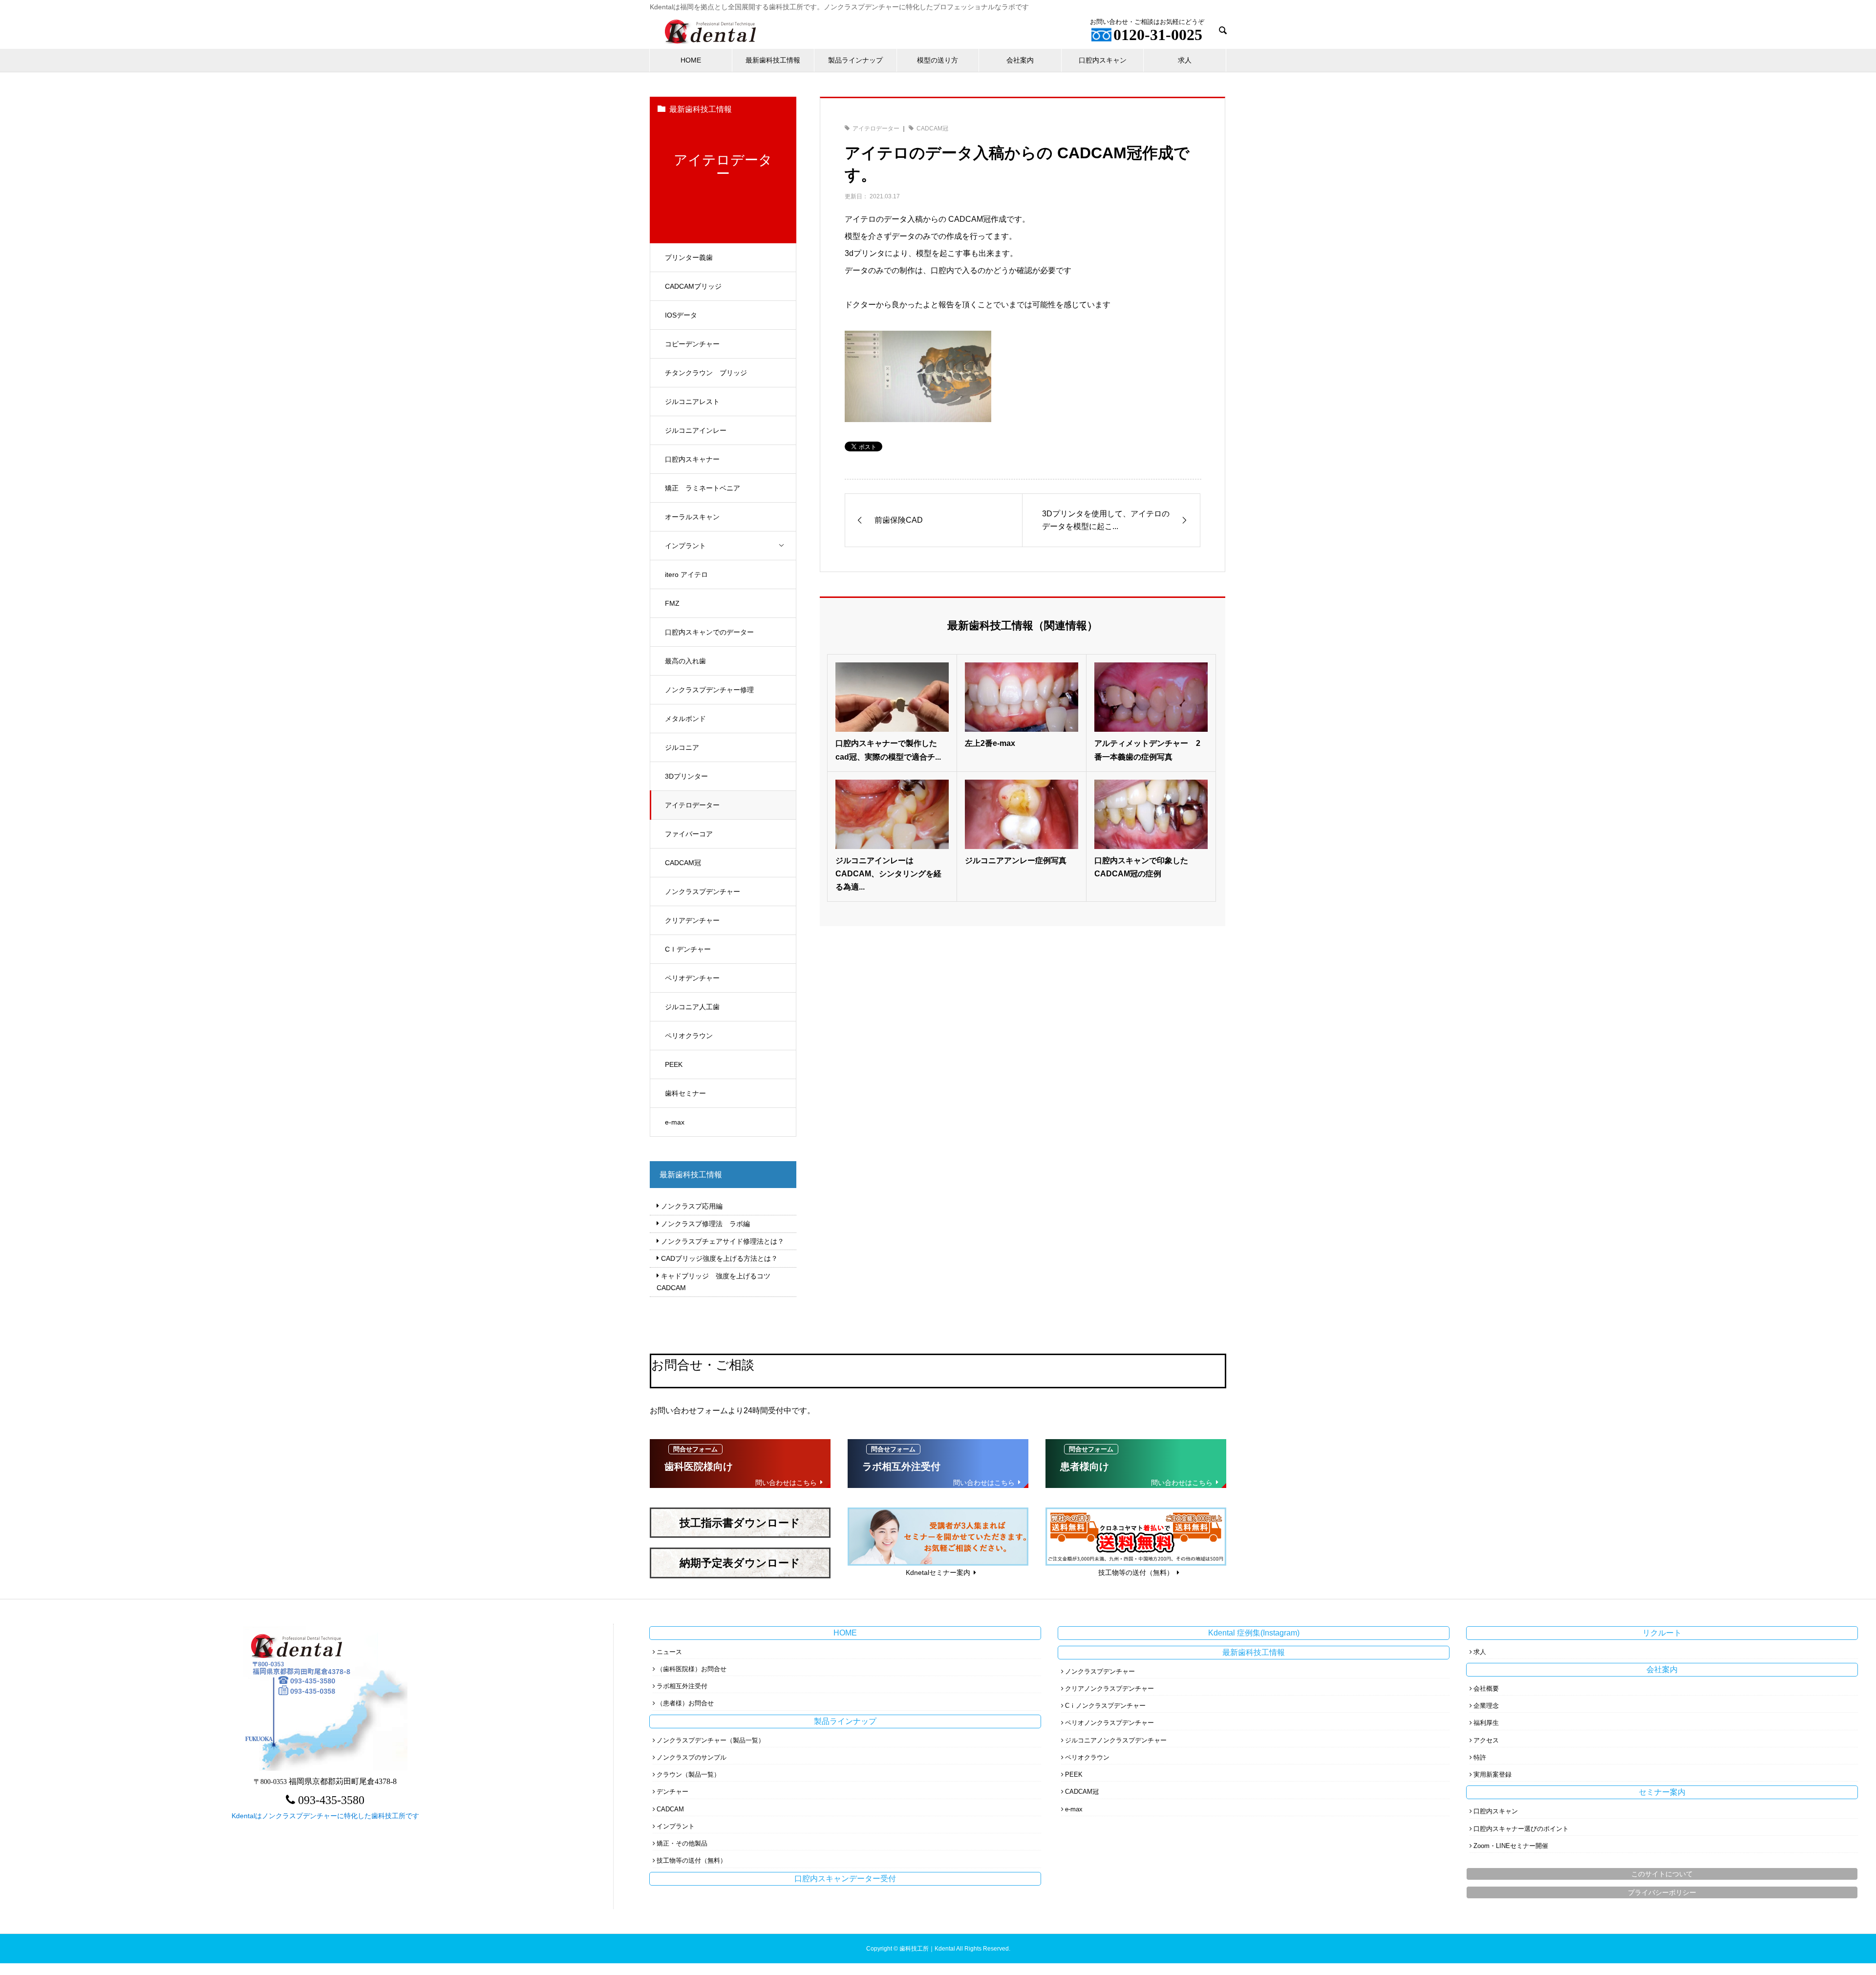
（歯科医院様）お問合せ (692, 1669)
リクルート (1662, 1633)
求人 (1185, 60)
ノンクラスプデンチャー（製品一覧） (711, 1740)
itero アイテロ (686, 574)
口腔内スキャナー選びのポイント (1521, 1829)
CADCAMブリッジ (693, 286)
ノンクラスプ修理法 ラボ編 (705, 1224)
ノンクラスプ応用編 (692, 1206)
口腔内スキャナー (692, 459)
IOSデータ (681, 315)
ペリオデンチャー (692, 978)
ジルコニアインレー (696, 430)
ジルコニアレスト (692, 402)
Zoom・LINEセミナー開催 (1511, 1846)
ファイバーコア (689, 834)
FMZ (672, 603)
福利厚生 (1486, 1723)
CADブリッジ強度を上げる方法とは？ (719, 1258)
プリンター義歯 (689, 257)
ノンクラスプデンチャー (703, 892)
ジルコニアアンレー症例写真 (1016, 860)
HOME (691, 60)
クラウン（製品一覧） (688, 1774)
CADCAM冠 (683, 863)
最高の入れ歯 (685, 661)
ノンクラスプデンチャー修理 (709, 690)
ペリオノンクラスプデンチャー (1109, 1723)
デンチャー (672, 1792)
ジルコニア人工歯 (692, 1007)
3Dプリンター (686, 776)
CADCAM (670, 1809)
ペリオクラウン (689, 1036)
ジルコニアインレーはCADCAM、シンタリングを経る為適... (888, 874)
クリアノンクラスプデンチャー (1109, 1688)
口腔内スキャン (1103, 60)
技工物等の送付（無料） (692, 1860)
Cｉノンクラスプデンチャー (1105, 1706)
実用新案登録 (1492, 1774)
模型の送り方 (938, 60)
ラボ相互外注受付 (682, 1686)
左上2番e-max (990, 743)
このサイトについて (1662, 1874)
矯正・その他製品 (682, 1843)
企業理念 (1486, 1706)
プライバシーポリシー (1662, 1892)
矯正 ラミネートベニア (703, 488)
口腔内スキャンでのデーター (709, 632)
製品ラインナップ (855, 60)
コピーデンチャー (692, 344)
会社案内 (1020, 60)
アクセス (1486, 1740)
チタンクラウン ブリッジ (706, 373)
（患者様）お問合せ (685, 1703)
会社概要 (1486, 1688)
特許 (1480, 1757)
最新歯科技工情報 (773, 60)
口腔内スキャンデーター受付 (845, 1879)
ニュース (669, 1652)
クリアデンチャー (692, 920)
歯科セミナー (685, 1093)
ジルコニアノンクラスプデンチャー (1116, 1740)
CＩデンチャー (688, 949)
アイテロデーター (692, 805)
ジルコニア (682, 747)
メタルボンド (685, 719)
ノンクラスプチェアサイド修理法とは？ (723, 1241)
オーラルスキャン (692, 517)
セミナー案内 (1662, 1792)
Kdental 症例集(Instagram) (1254, 1633)
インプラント (685, 546)
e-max (675, 1122)
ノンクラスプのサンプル (692, 1757)
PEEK (674, 1064)
